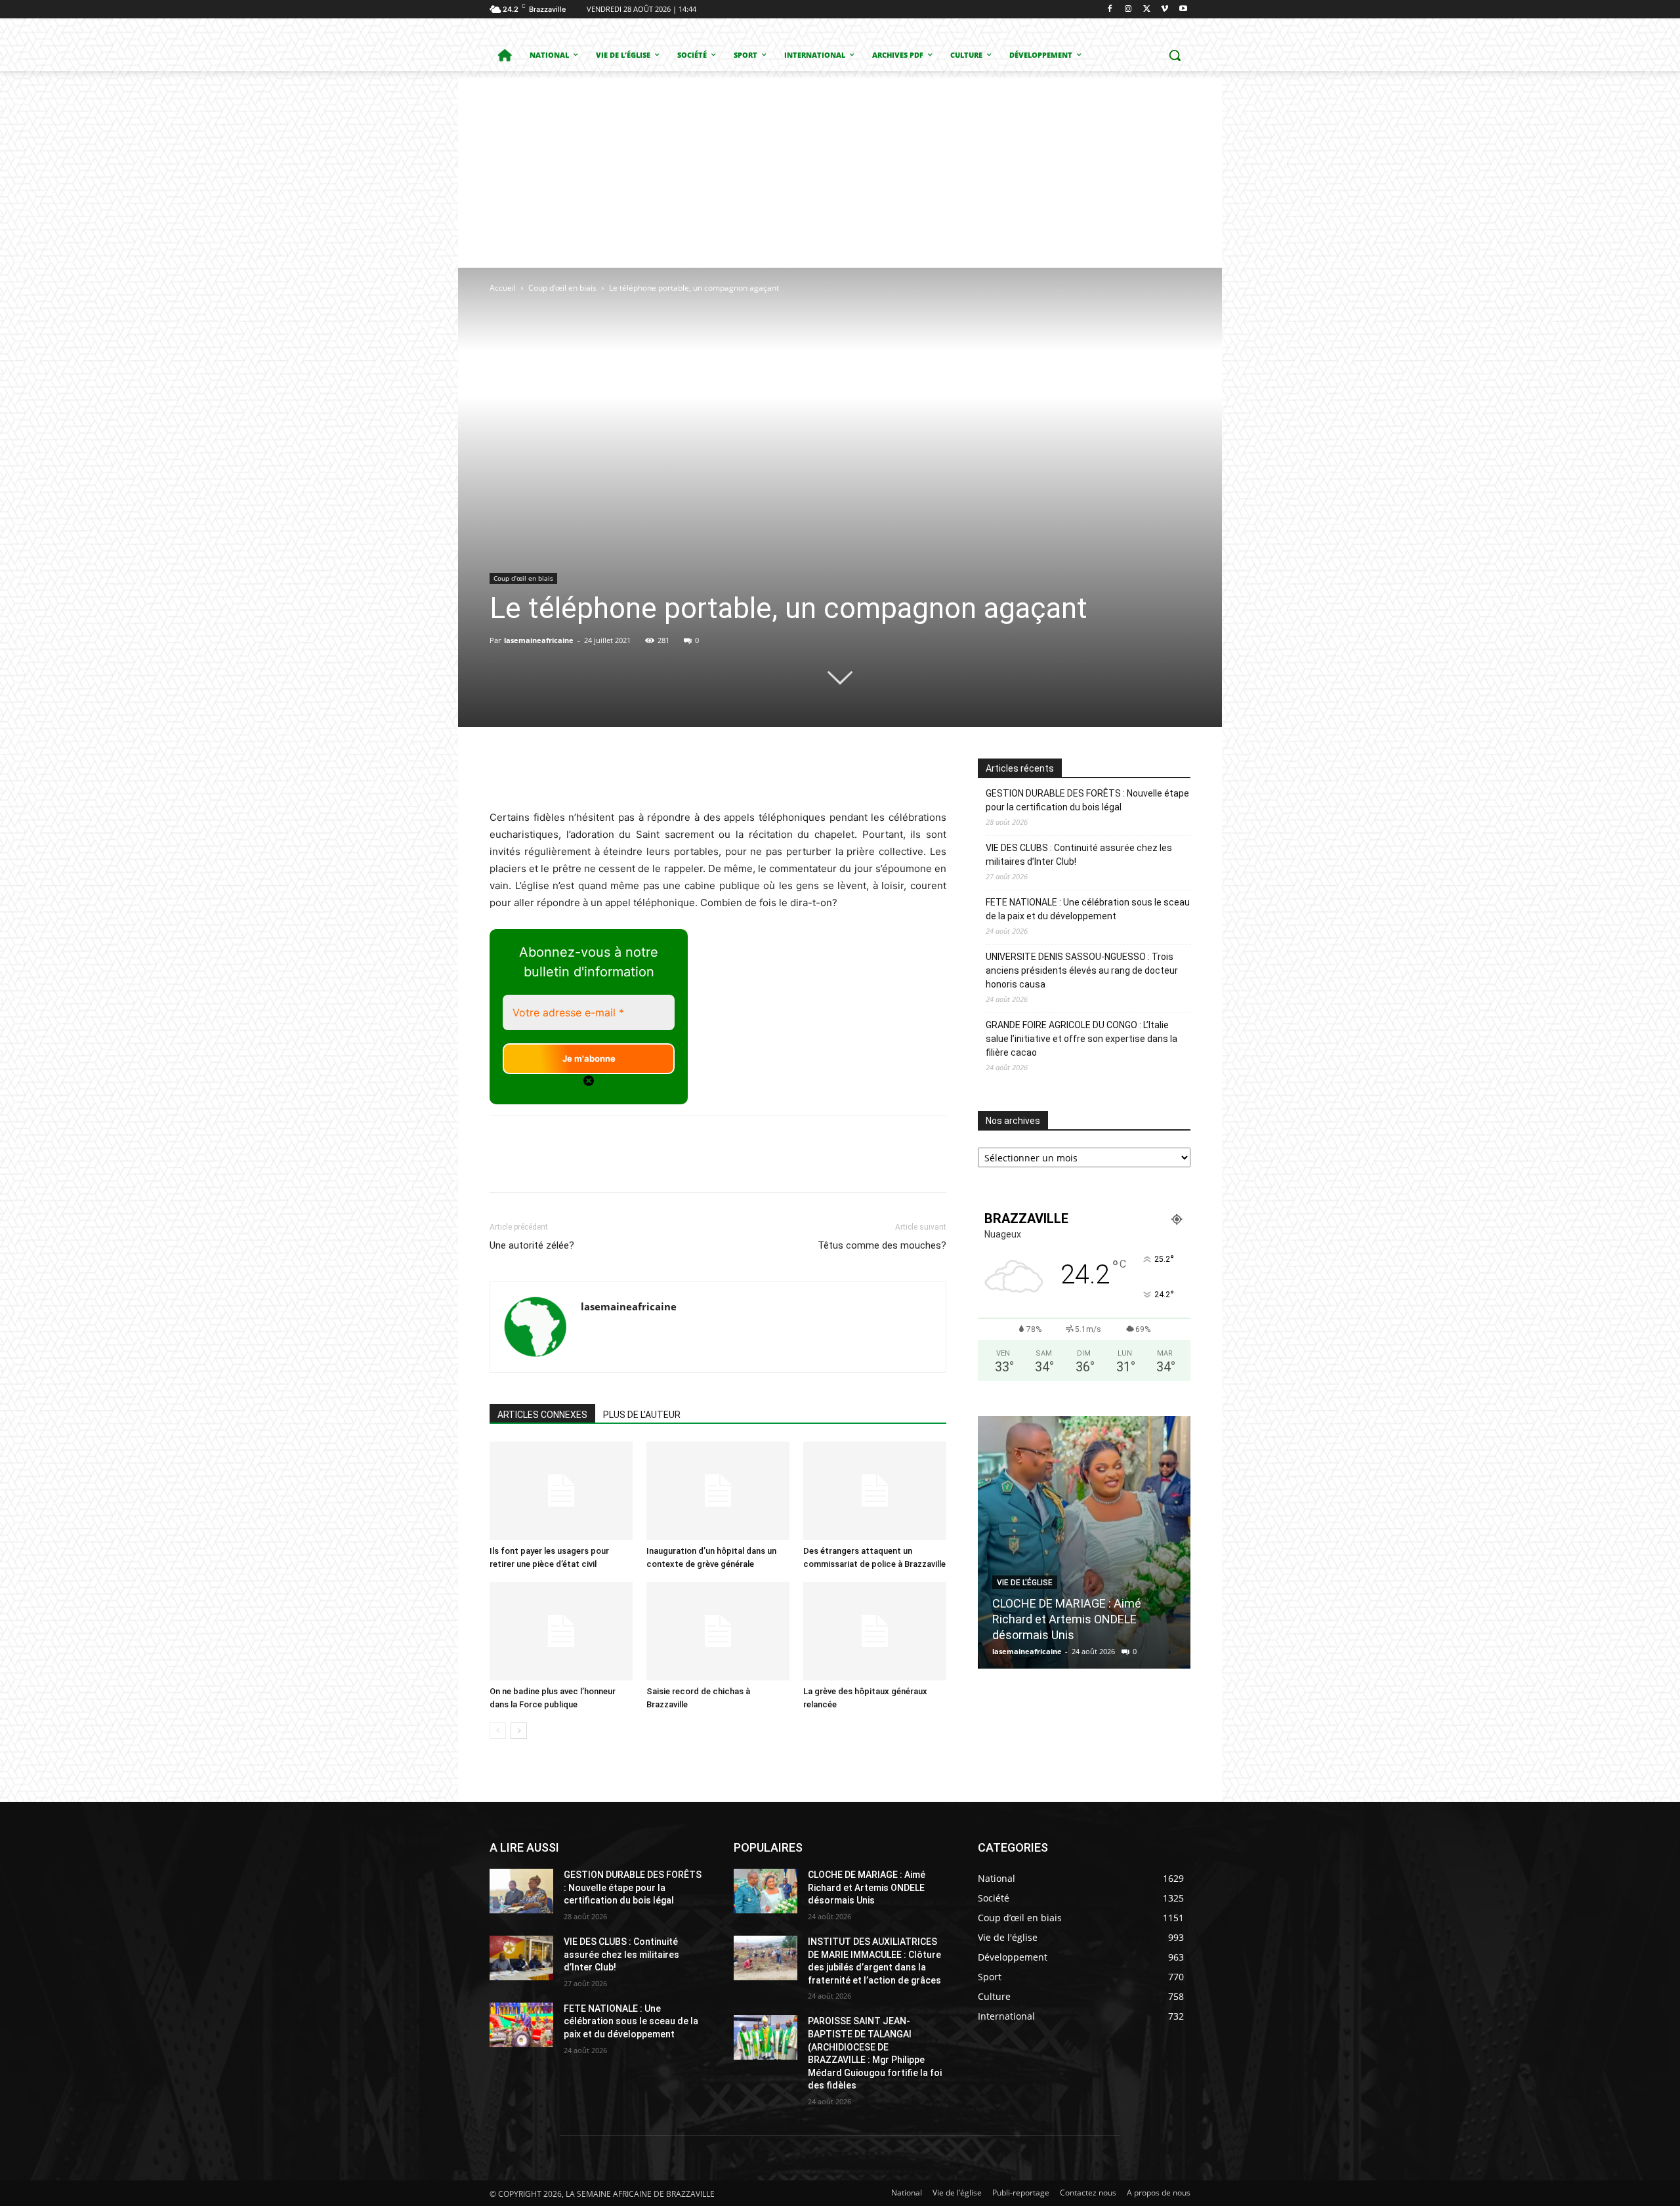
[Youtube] (1183, 10)
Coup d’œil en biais (562, 288)
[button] (1175, 55)
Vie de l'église (1025, 1583)
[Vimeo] (1165, 10)
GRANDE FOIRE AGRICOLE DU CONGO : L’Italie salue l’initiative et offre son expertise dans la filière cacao (1081, 1039)
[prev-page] (498, 1731)
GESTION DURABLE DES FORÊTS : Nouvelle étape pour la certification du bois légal (1087, 800)
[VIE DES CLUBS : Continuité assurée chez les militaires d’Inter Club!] (521, 1958)
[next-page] (519, 1731)
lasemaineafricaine (539, 640)
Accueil (503, 288)
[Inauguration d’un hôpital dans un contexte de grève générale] (718, 1491)
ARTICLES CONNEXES (542, 1415)
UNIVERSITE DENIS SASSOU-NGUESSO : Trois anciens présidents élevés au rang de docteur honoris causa (1082, 970)
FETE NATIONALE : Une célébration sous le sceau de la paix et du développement (1088, 909)
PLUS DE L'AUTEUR (642, 1415)
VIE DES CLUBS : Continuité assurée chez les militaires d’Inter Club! (1079, 855)
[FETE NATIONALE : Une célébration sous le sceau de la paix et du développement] (521, 2025)
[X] (1147, 10)
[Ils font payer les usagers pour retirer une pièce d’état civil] (561, 1491)
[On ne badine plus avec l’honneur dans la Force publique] (561, 1631)
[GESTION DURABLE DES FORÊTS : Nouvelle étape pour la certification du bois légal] (521, 1891)
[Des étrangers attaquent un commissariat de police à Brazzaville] (875, 1491)
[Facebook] (1110, 10)
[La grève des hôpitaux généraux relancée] (875, 1631)
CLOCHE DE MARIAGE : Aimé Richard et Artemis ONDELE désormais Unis (1067, 1619)
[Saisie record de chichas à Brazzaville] (718, 1631)
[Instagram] (1128, 10)
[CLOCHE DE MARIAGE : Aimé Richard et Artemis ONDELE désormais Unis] (1084, 1542)
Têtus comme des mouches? (882, 1245)
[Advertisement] (840, 169)
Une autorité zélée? (532, 1245)
